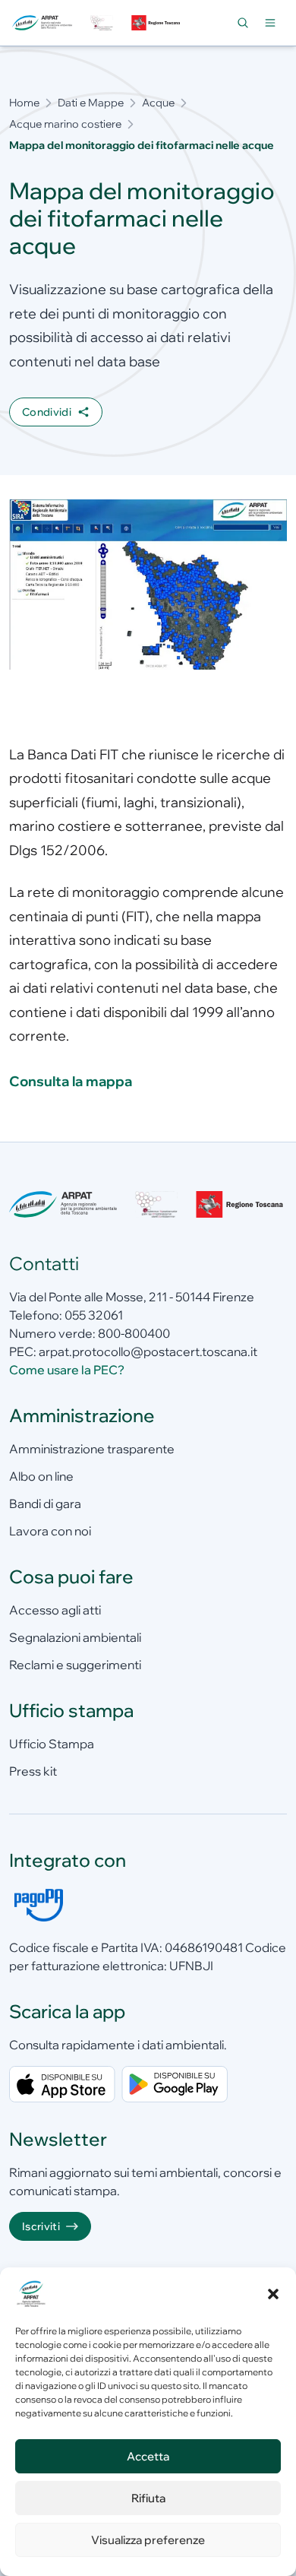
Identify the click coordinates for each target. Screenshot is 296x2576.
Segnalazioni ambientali (75, 1637)
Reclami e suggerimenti (75, 1665)
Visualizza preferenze (148, 2540)
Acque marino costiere (65, 124)
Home (24, 103)
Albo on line (41, 1476)
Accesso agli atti (55, 1610)
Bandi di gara (45, 1503)
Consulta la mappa (71, 1081)
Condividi (47, 412)
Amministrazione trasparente (92, 1449)
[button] (273, 2294)
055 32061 (94, 1315)
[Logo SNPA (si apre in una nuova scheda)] (102, 22)
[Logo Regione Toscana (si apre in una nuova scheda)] (156, 22)
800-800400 (134, 1333)
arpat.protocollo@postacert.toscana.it (148, 1351)
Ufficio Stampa (52, 1744)
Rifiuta (148, 2498)
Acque (158, 103)
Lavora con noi (50, 1531)
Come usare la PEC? (67, 1370)
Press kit (33, 1771)
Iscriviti (41, 2226)
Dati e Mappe (91, 103)
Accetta (148, 2456)
